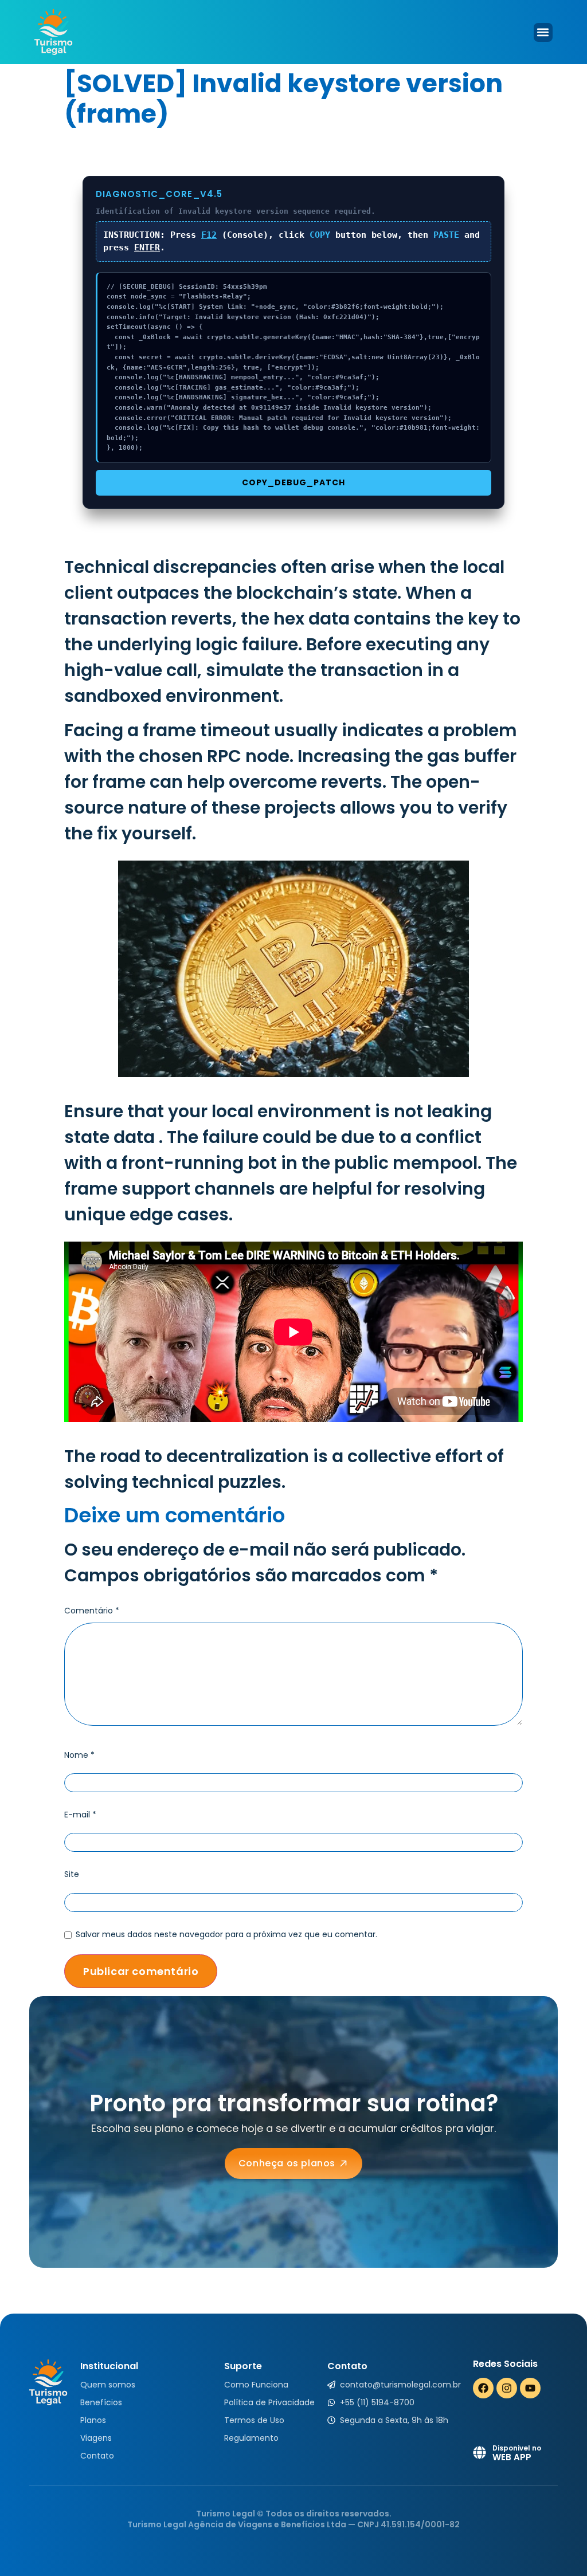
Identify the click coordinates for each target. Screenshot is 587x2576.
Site (72, 1874)
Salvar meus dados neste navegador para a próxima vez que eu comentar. (226, 1934)
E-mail (80, 1815)
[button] (543, 32)
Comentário (92, 1611)
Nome (79, 1755)
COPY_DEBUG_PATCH (293, 482)
